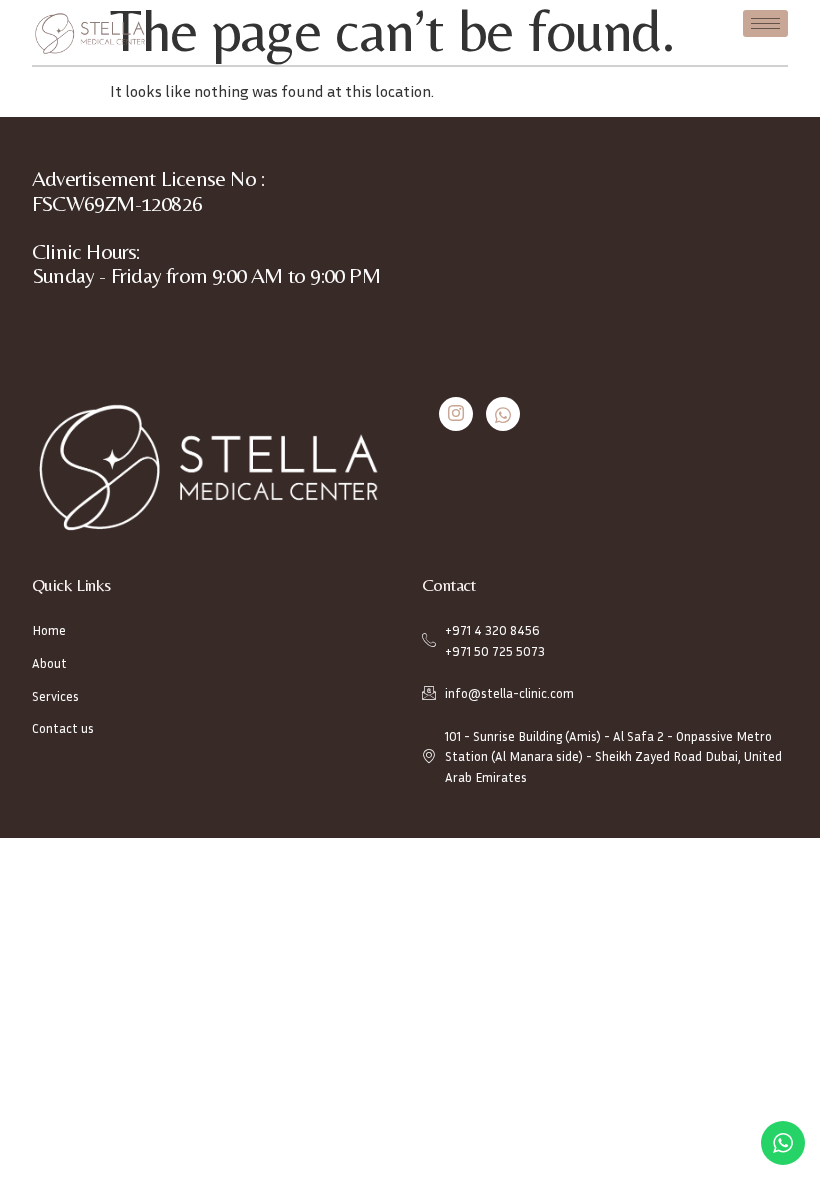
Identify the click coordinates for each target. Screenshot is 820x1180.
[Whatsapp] (503, 414)
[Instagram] (456, 414)
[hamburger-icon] (765, 23)
